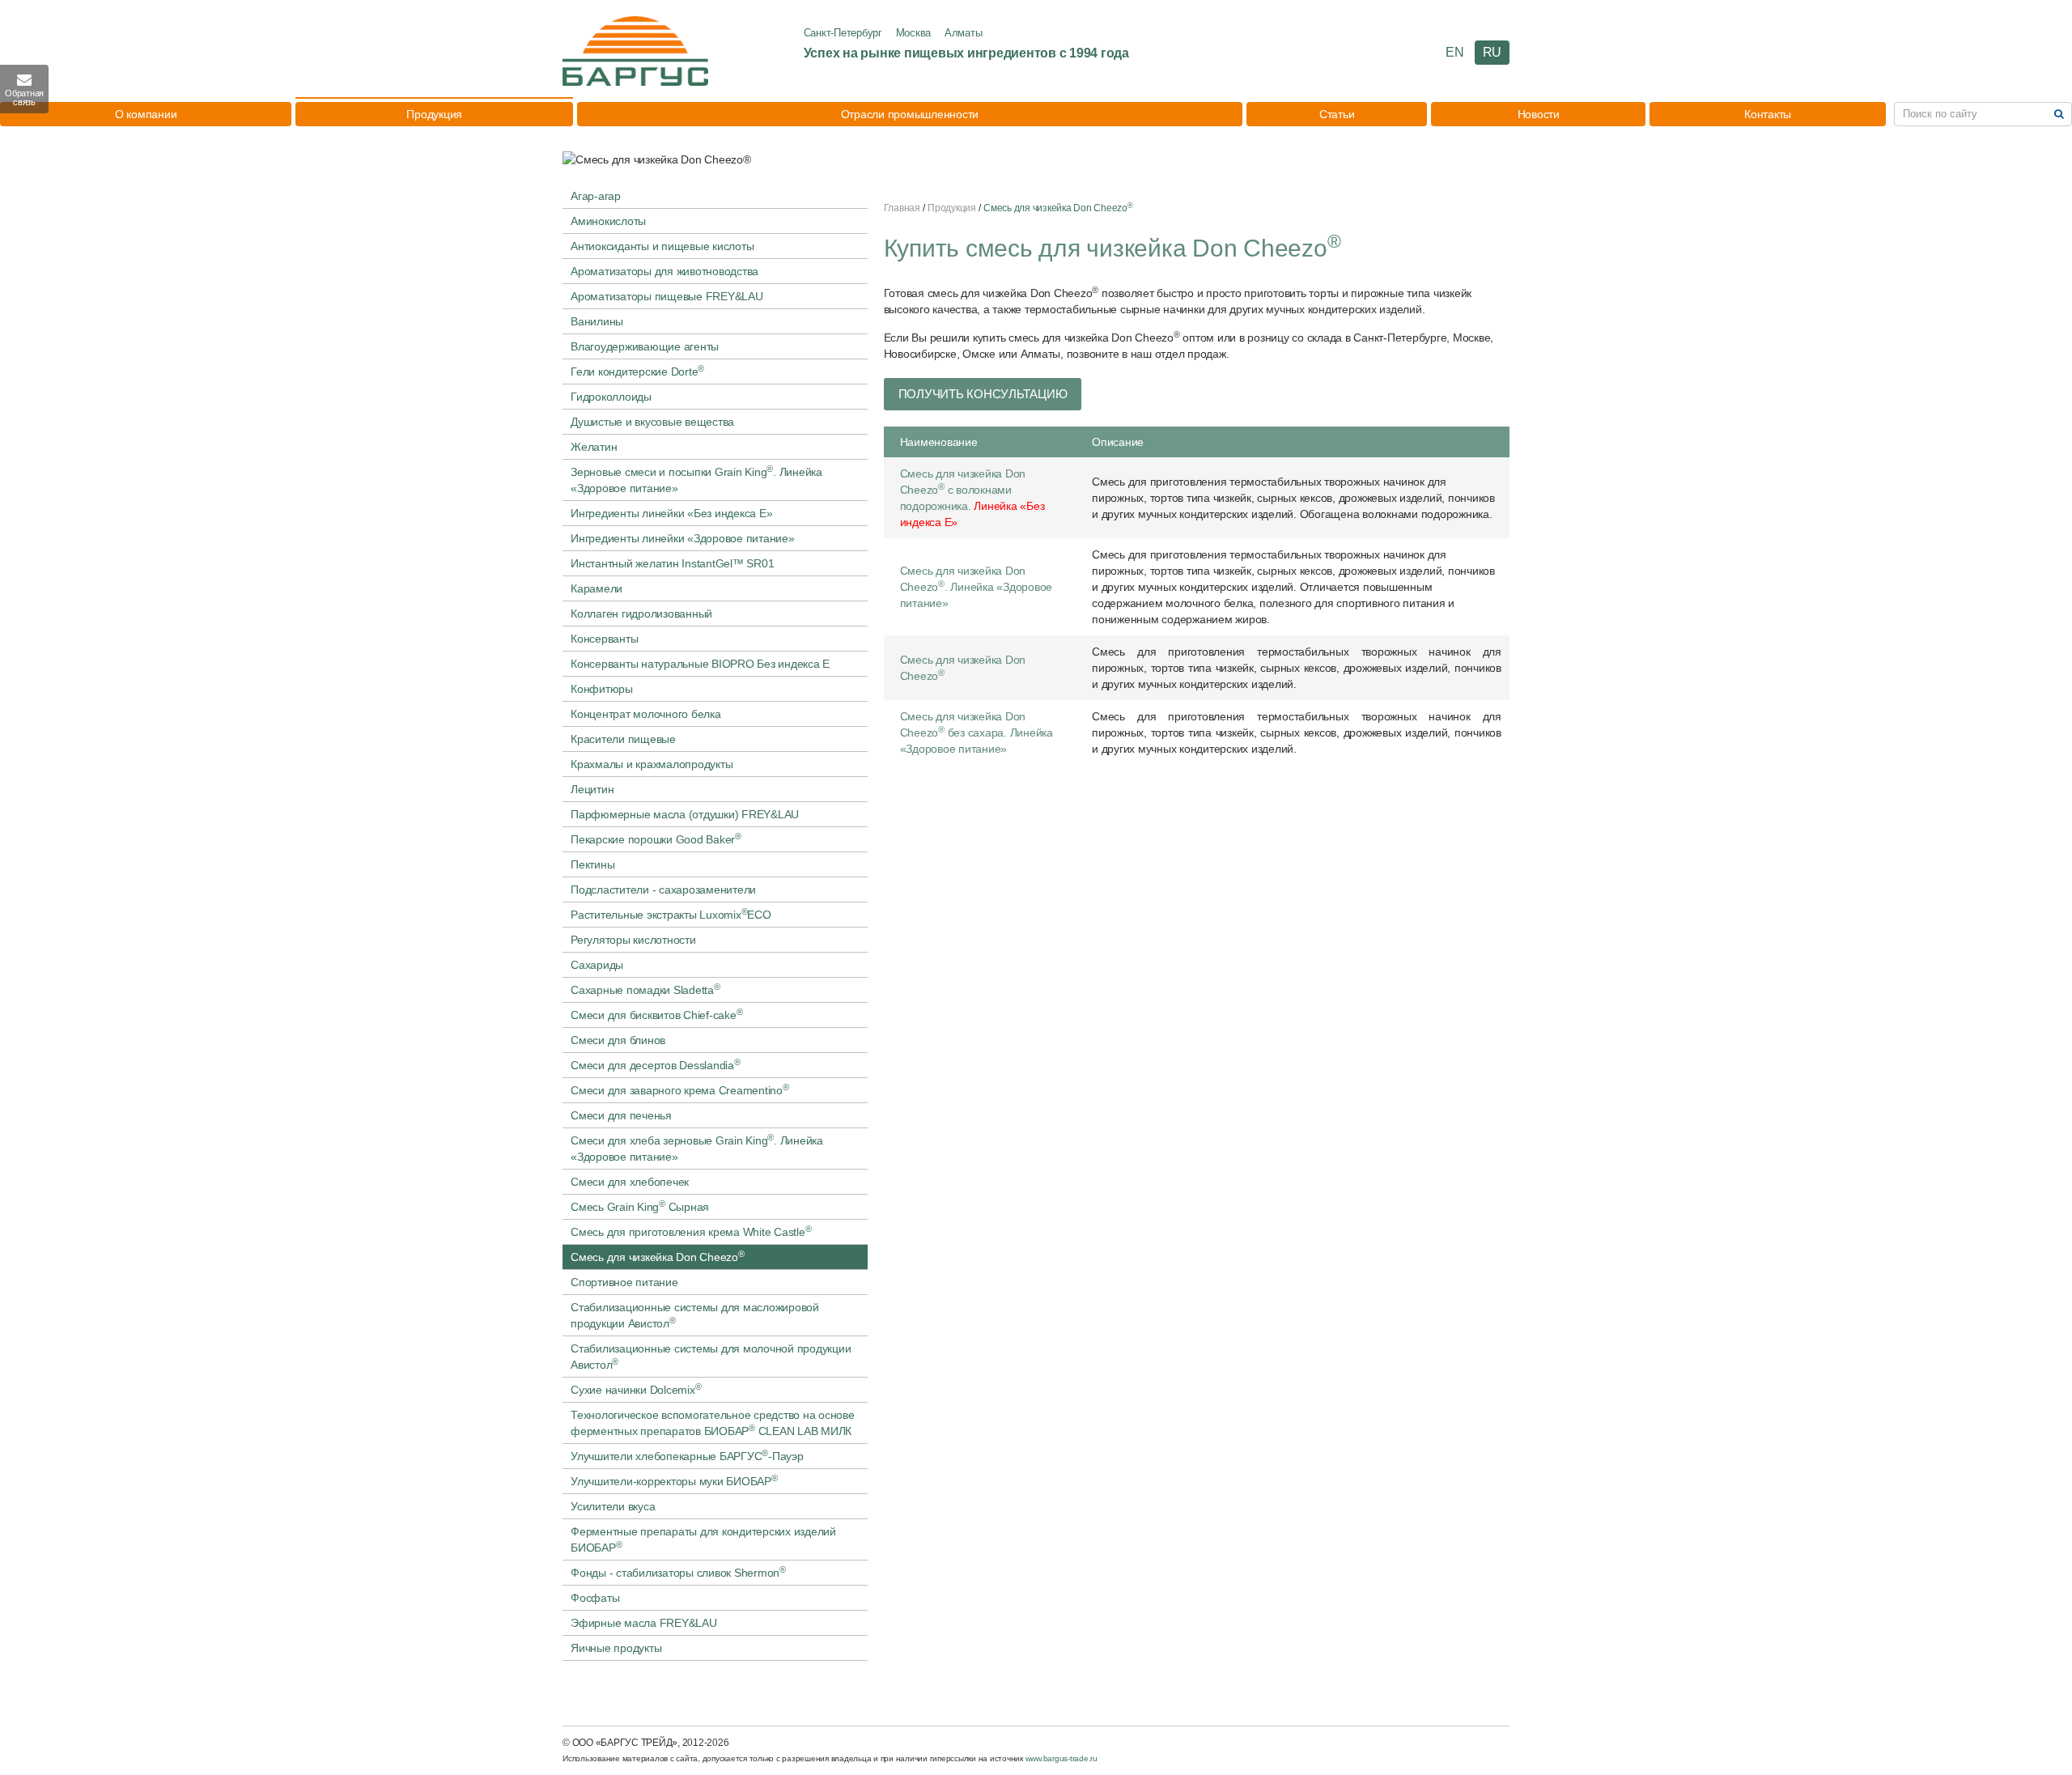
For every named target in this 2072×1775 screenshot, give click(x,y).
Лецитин (592, 789)
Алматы (964, 33)
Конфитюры (602, 689)
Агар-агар (596, 196)
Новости (1539, 114)
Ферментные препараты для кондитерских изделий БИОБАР (703, 1539)
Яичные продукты (616, 1648)
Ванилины (597, 321)
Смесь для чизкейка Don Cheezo (658, 1256)
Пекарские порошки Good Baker (656, 839)
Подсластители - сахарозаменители (663, 890)
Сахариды (597, 965)
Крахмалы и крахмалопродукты (652, 764)
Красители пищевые (623, 739)
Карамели (597, 588)
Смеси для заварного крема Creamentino (680, 1089)
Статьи (1337, 114)
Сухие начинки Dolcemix (636, 1389)
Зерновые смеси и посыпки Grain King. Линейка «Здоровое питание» (696, 479)
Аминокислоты (608, 221)
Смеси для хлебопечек (630, 1182)
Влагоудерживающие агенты (645, 346)
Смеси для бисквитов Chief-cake (656, 1014)
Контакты (1768, 114)
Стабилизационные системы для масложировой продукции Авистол (695, 1315)
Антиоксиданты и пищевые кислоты (662, 246)
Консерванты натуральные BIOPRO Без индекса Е (700, 664)
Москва (914, 33)
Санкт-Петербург (843, 33)
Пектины (592, 864)
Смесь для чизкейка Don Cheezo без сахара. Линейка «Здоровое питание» (977, 733)
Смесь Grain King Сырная (640, 1206)
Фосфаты (595, 1598)
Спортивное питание (624, 1282)
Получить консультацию (983, 394)
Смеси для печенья (621, 1115)
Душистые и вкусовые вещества (652, 422)
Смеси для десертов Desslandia (656, 1064)
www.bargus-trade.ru (1061, 1758)
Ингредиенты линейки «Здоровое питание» (683, 538)
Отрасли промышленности (910, 114)
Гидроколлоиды (611, 397)
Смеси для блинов (618, 1040)
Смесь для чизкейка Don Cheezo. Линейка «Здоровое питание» (977, 587)
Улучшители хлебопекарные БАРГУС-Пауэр (687, 1455)
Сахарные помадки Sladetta (645, 989)
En (1455, 52)
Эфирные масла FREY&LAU (644, 1623)
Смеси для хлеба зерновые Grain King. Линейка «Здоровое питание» (697, 1148)
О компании (146, 114)
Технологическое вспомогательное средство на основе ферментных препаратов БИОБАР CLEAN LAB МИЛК (713, 1423)
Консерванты (604, 639)
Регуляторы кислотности (633, 940)
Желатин (594, 447)
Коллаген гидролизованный (641, 614)
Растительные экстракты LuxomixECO (671, 914)
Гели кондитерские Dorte (637, 371)
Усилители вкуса (613, 1506)
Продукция (434, 114)
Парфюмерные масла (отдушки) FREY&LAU (685, 814)
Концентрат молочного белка (646, 714)
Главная (902, 208)
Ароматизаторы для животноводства (664, 271)
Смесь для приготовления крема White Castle (691, 1231)
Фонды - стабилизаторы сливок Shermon (678, 1572)
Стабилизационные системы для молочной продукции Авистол (711, 1357)
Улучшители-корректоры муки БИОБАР (674, 1480)
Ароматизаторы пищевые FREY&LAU (667, 296)
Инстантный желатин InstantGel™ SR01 (672, 563)
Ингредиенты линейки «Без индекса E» (671, 513)
